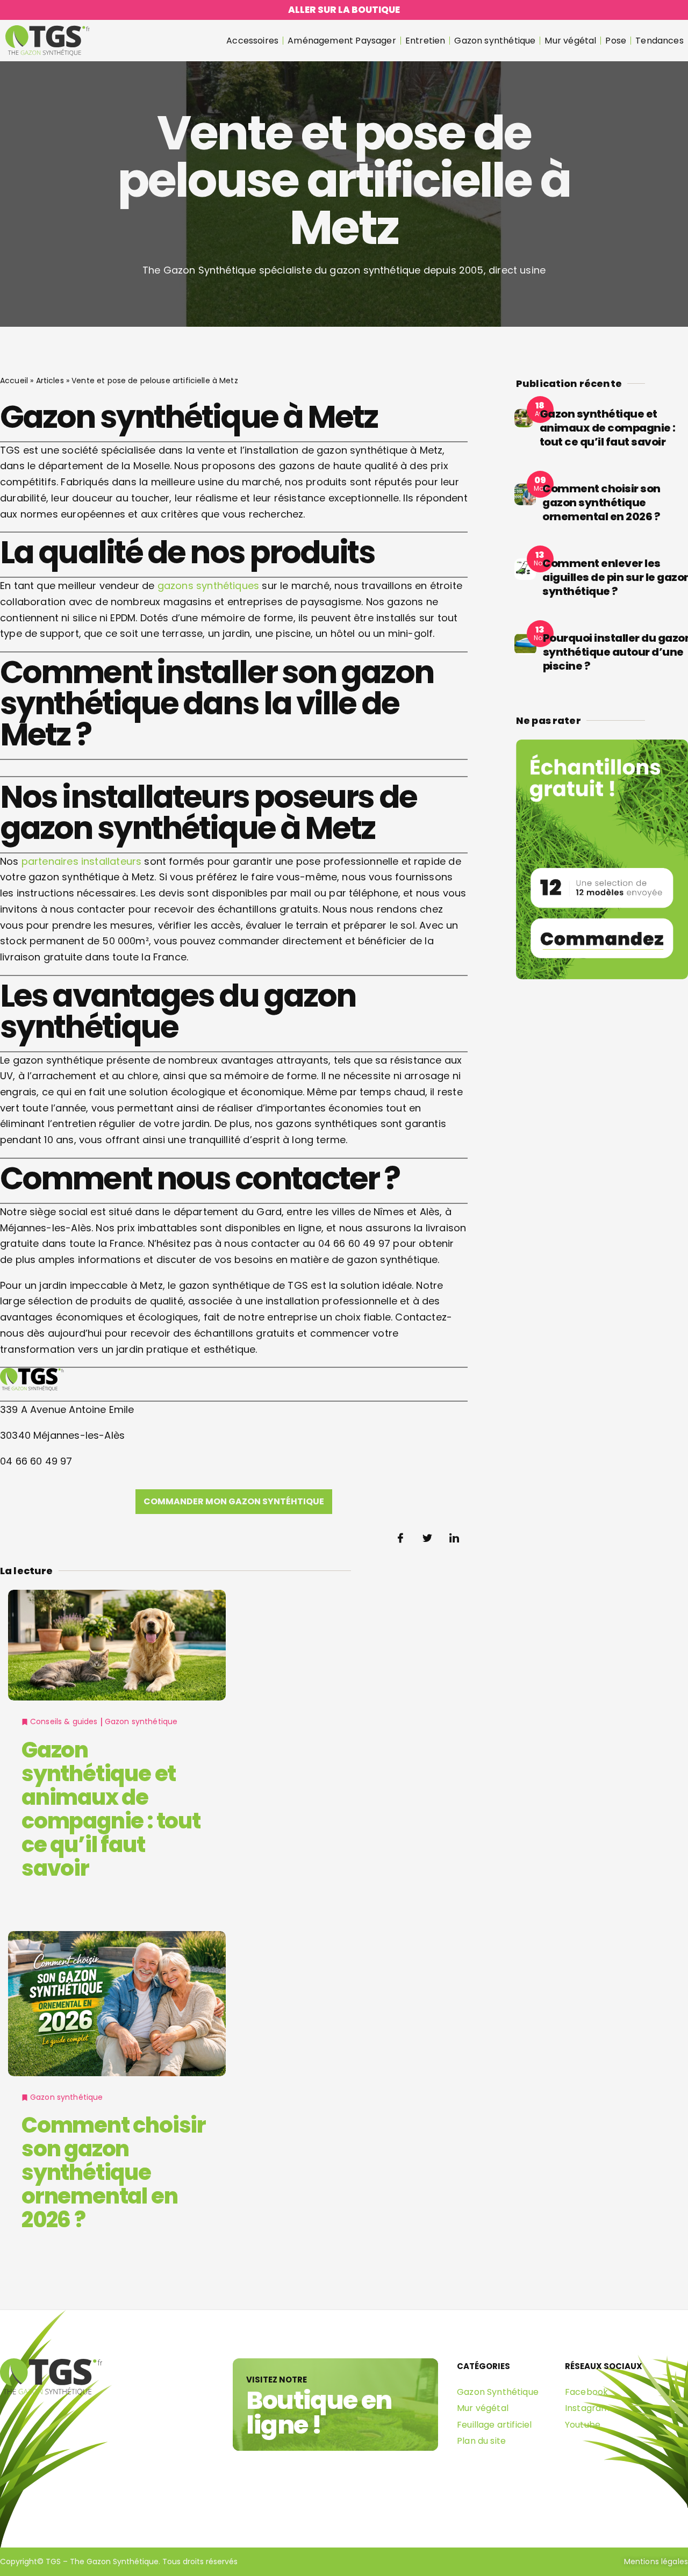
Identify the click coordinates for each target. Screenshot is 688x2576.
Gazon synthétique (495, 41)
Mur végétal (570, 41)
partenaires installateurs (82, 861)
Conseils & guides (64, 1721)
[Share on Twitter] (427, 1538)
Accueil (14, 381)
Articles (50, 381)
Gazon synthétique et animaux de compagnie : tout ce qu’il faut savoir (111, 1809)
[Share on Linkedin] (454, 1538)
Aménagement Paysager (342, 41)
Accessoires (252, 41)
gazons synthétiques (208, 586)
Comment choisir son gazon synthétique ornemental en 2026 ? (114, 2172)
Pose (616, 41)
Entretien (425, 41)
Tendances (660, 41)
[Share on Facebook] (400, 1538)
